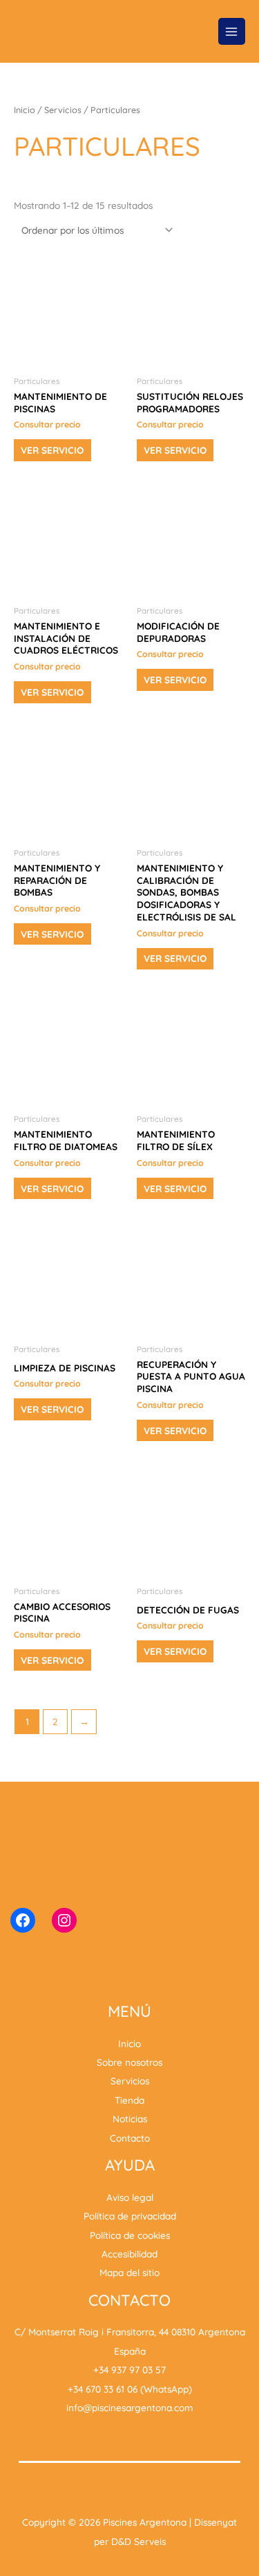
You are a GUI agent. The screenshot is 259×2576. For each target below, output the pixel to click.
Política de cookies (130, 2235)
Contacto (130, 2138)
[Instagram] (64, 1920)
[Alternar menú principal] (232, 31)
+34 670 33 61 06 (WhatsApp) (130, 2389)
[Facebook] (23, 1920)
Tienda (129, 2100)
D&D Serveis (138, 2541)
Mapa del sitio (129, 2272)
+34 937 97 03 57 (129, 2369)
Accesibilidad (129, 2254)
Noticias (130, 2119)
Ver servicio (52, 450)
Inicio (25, 110)
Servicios (63, 110)
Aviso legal (130, 2197)
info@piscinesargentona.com (130, 2407)
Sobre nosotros (129, 2062)
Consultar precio (47, 424)
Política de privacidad (130, 2216)
